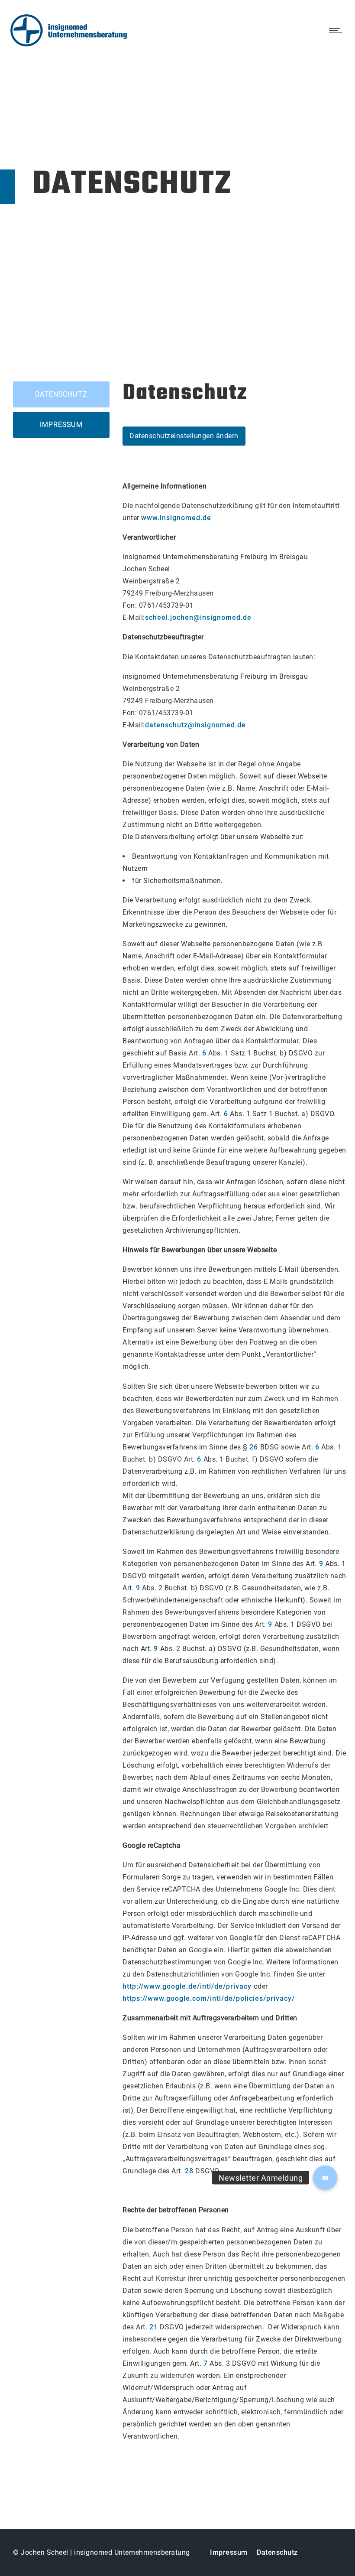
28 (189, 2171)
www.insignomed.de (176, 518)
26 (254, 1447)
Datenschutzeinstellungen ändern (184, 436)
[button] (325, 2178)
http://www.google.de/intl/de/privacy (187, 1986)
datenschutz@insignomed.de (195, 725)
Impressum (229, 2552)
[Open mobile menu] (338, 30)
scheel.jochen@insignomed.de (198, 617)
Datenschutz (277, 2552)
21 (154, 2327)
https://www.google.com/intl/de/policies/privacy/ (209, 1998)
